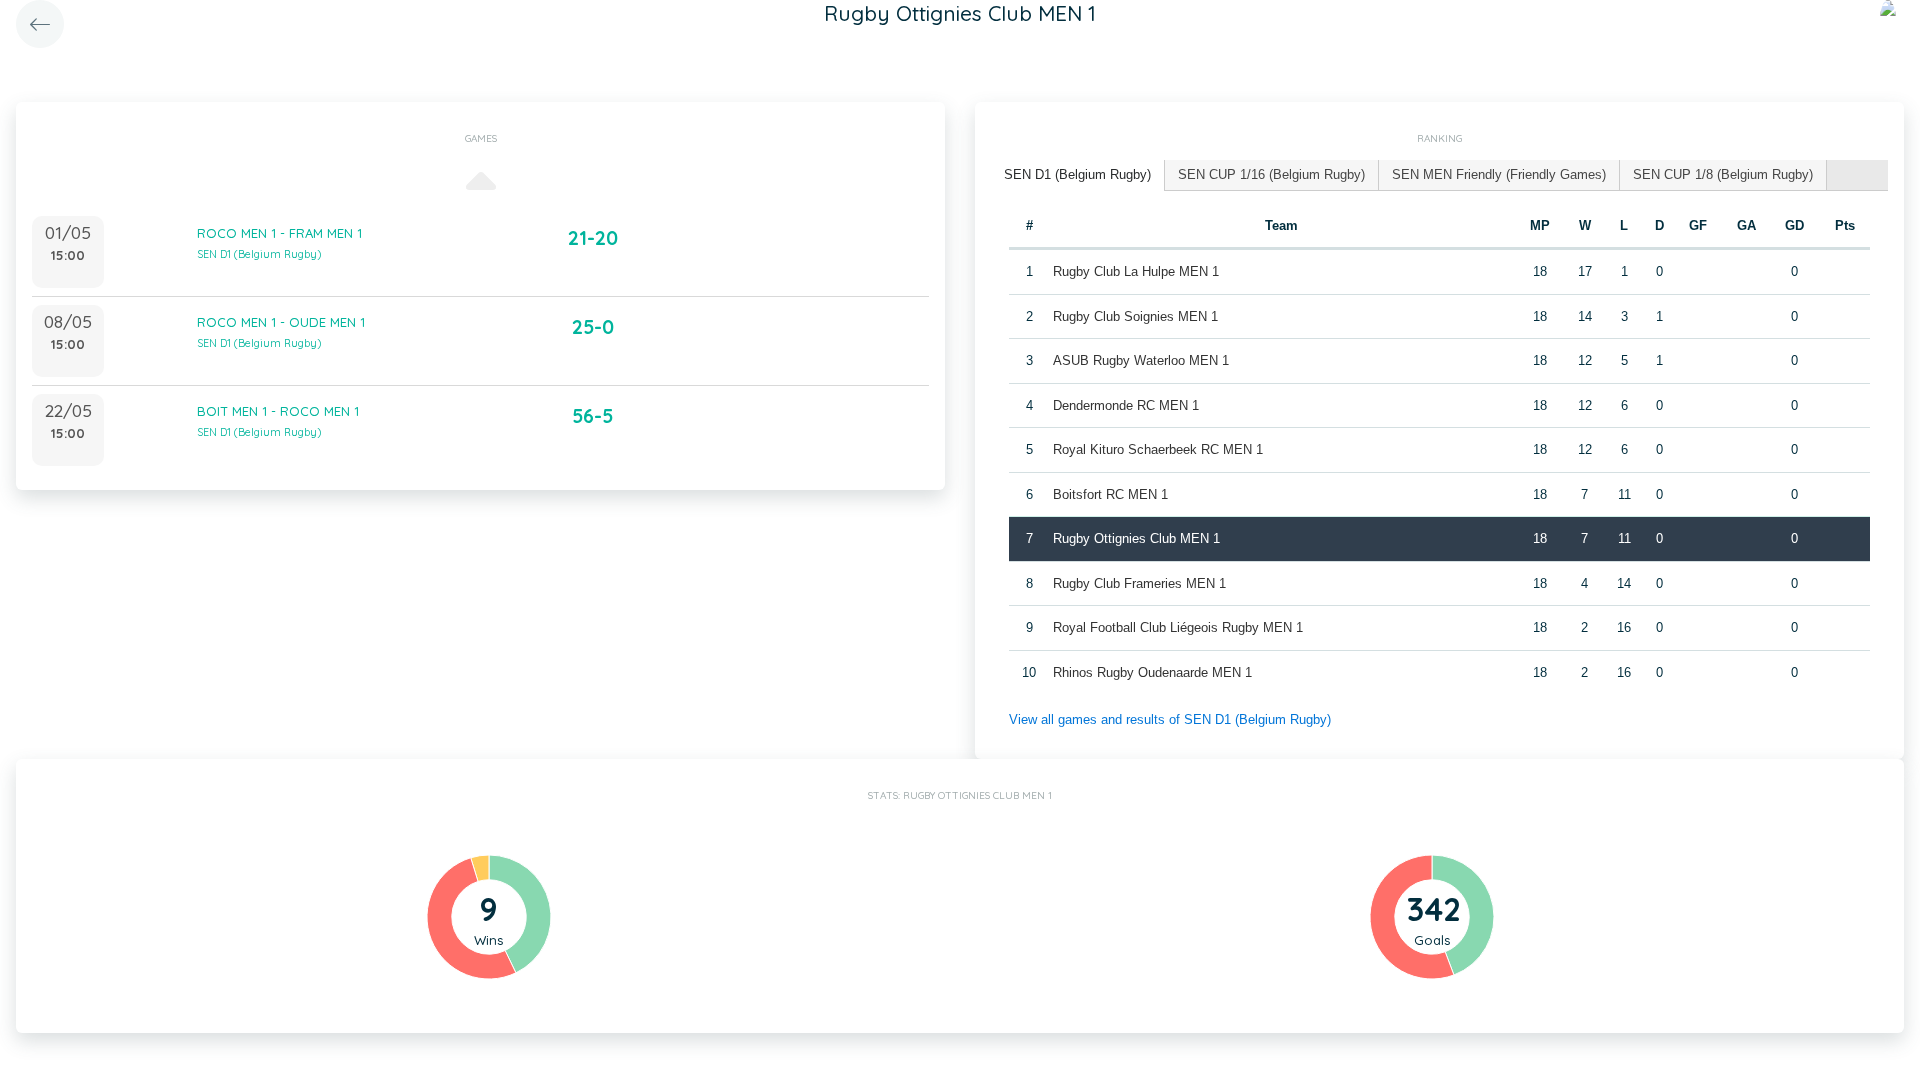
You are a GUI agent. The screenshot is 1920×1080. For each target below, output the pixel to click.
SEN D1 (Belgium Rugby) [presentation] (1077, 174)
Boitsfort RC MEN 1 (1110, 494)
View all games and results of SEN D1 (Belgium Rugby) (1170, 719)
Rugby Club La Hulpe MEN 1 (1136, 271)
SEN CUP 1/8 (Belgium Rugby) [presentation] (1723, 174)
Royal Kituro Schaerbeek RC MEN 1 (1158, 449)
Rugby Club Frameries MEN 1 (1139, 583)
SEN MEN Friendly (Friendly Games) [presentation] (1499, 174)
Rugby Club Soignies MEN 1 (1135, 316)
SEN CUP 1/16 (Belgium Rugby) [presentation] (1271, 174)
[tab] (1078, 175)
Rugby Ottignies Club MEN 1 (1136, 538)
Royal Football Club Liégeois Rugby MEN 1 (1178, 627)
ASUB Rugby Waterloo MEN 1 (1141, 360)
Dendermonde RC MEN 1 (1126, 405)
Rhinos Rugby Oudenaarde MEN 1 (1152, 672)
